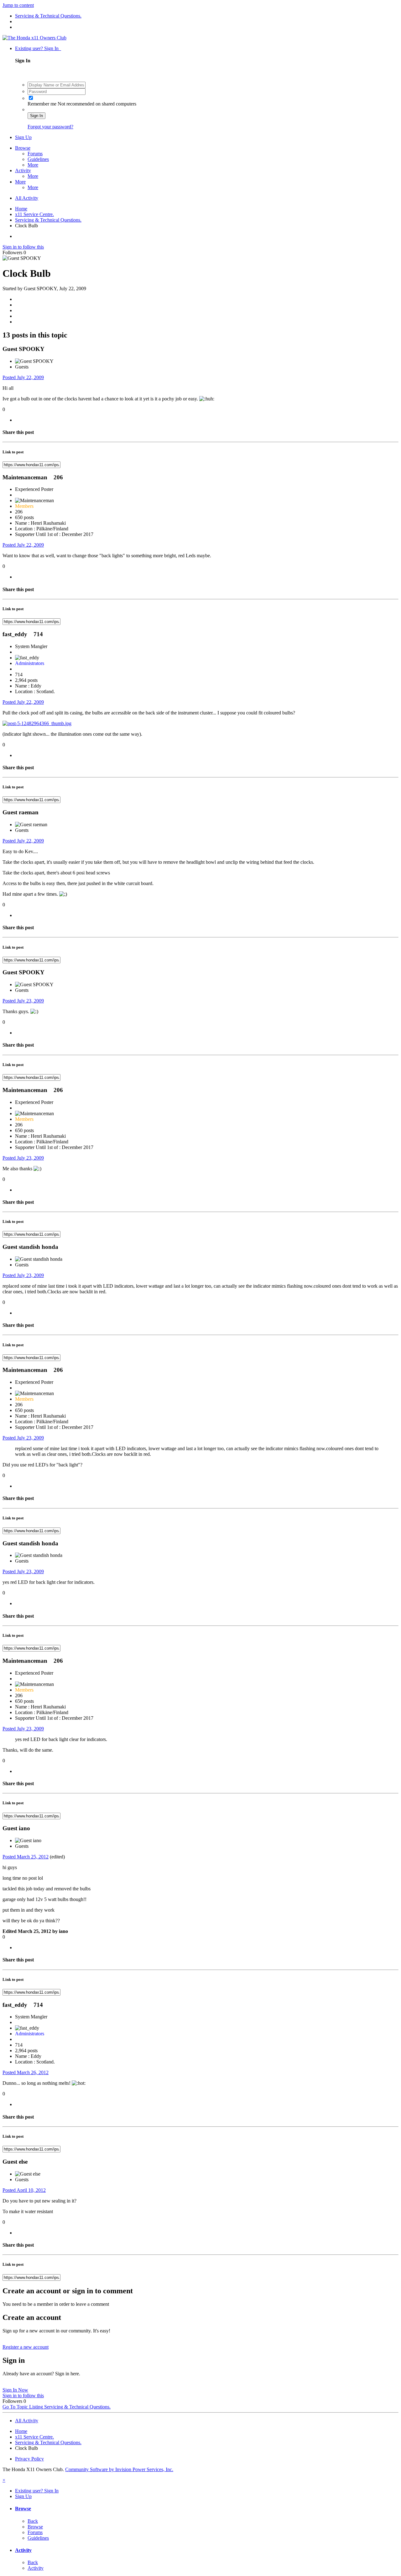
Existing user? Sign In (38, 48)
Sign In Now (15, 2390)
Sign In (36, 116)
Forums (35, 154)
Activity (23, 170)
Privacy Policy (29, 2459)
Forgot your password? (50, 127)
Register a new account (26, 2347)
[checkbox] (31, 98)
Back (33, 2521)
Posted (23, 377)
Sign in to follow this (23, 247)
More (33, 165)
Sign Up (23, 137)
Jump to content (18, 5)
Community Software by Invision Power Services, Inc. (119, 2469)
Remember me (43, 104)
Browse (23, 148)
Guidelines (38, 159)
